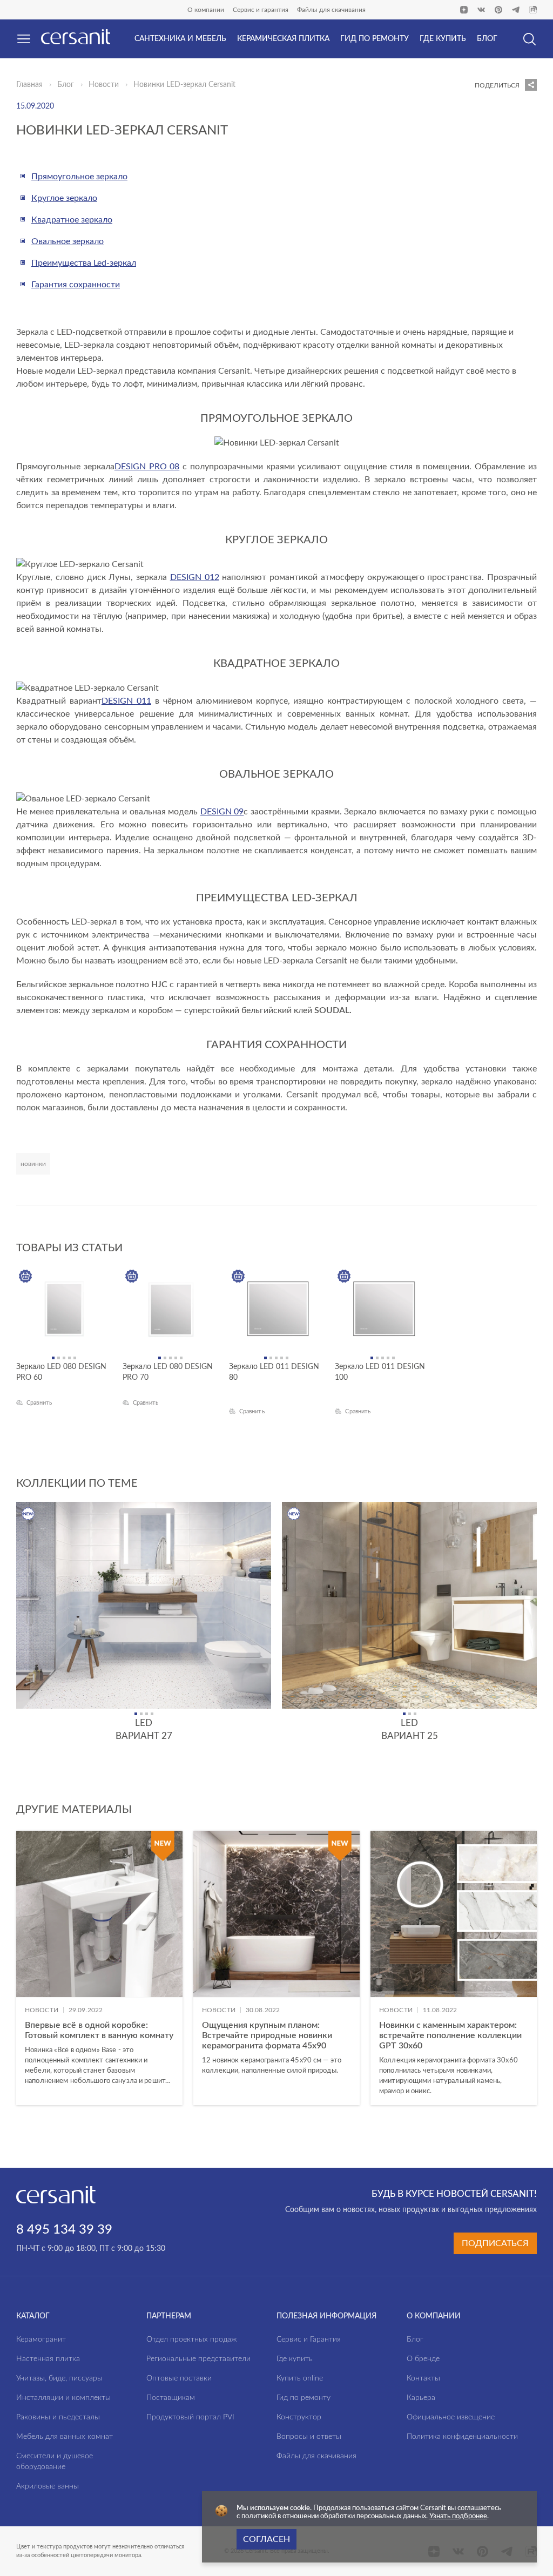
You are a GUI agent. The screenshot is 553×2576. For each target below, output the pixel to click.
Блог (66, 85)
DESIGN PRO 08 (147, 467)
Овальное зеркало (68, 241)
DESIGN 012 (195, 577)
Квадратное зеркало (72, 220)
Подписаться (495, 2243)
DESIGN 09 (222, 812)
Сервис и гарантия (261, 10)
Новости (104, 85)
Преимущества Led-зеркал (84, 263)
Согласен (267, 2539)
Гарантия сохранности (76, 285)
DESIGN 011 (126, 701)
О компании (206, 10)
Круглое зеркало (64, 198)
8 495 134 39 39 (64, 2230)
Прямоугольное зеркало (79, 177)
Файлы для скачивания (331, 10)
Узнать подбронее (458, 2516)
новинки (33, 1164)
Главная (29, 85)
